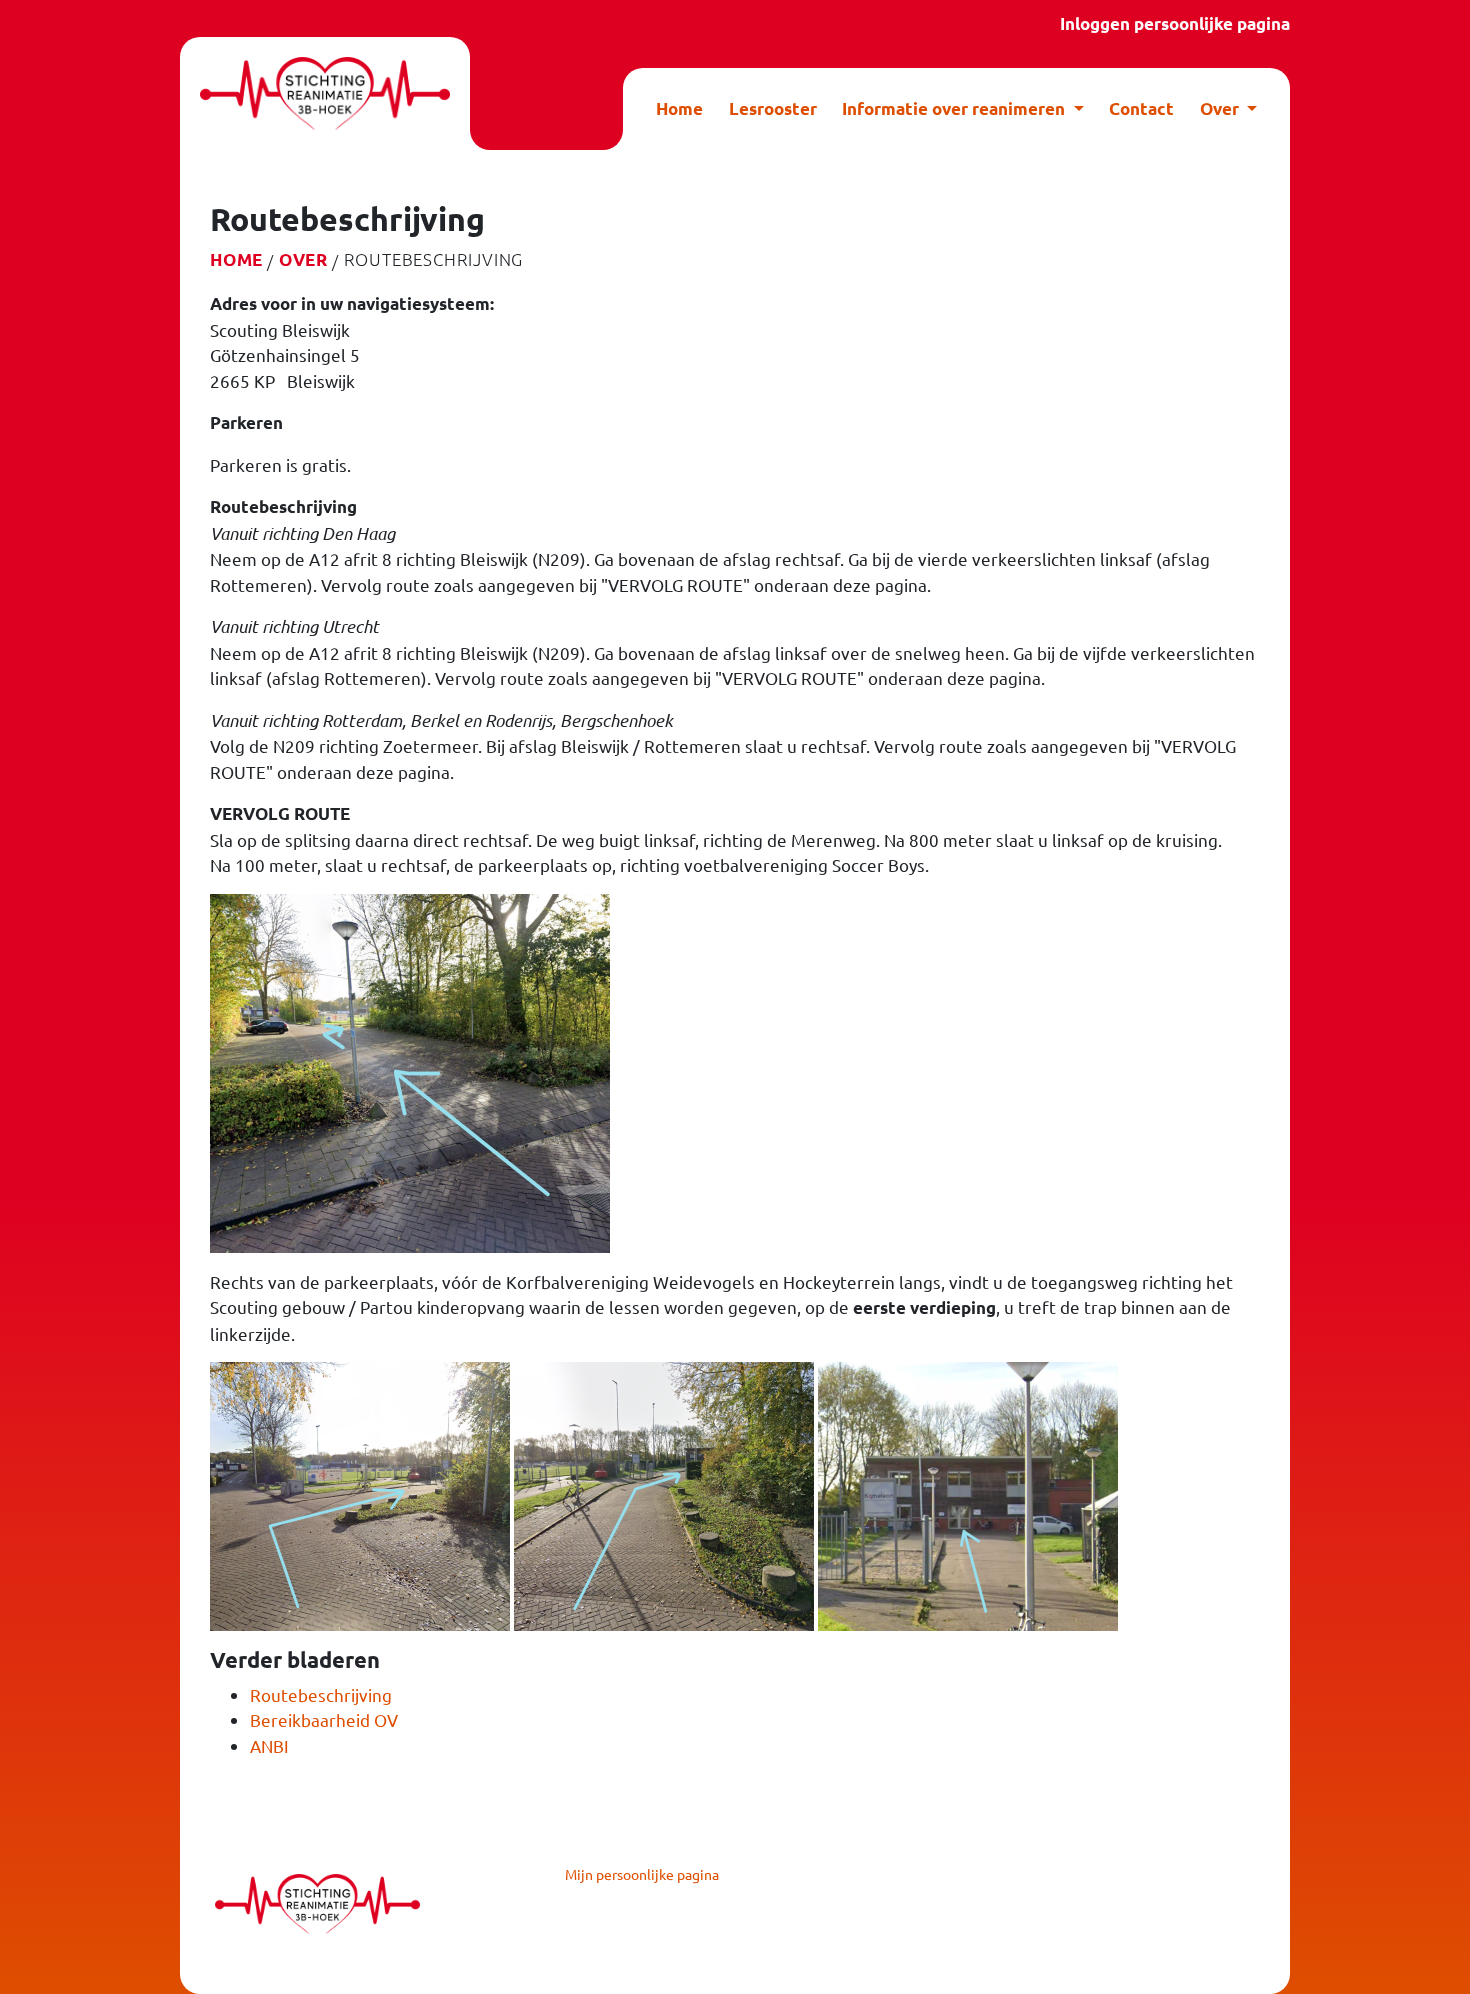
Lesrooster (773, 108)
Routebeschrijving (321, 1694)
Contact (1141, 108)
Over (303, 259)
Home (679, 108)
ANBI (269, 1745)
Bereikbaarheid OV (324, 1719)
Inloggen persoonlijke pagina (1175, 23)
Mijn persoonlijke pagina (642, 1874)
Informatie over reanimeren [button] (955, 108)
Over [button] (1221, 108)
